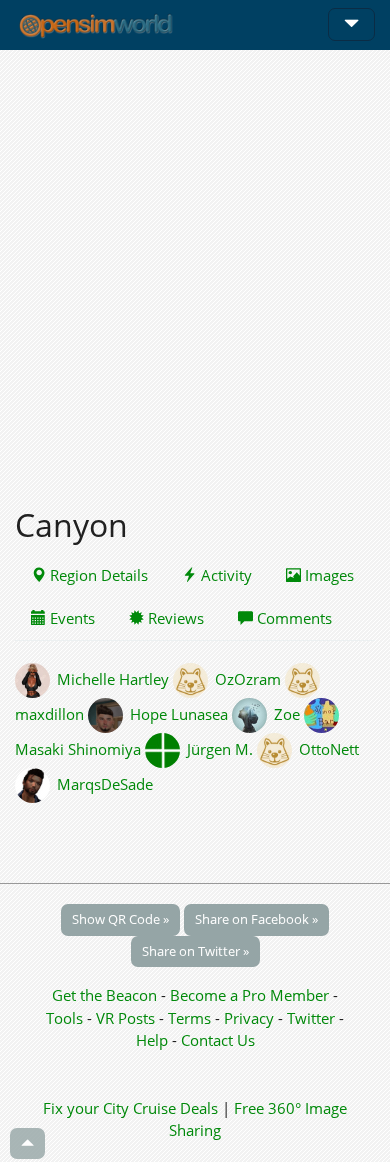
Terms (191, 1018)
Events (70, 618)
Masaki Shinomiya (78, 749)
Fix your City (86, 1108)
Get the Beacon (104, 995)
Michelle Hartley (113, 679)
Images (327, 575)
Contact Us (218, 1040)
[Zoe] (253, 714)
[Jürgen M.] (166, 749)
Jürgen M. (220, 749)
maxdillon (49, 714)
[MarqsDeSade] (36, 784)
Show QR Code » (120, 919)
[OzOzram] (194, 679)
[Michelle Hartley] (36, 679)
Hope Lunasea (179, 714)
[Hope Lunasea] (109, 714)
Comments (292, 618)
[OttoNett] (278, 749)
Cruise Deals (175, 1108)
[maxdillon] (304, 679)
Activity (224, 575)
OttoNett (329, 749)
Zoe (287, 714)
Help (152, 1040)
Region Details (97, 575)
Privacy (249, 1018)
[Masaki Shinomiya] (323, 714)
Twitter (311, 1018)
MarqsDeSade (105, 784)
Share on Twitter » (195, 951)
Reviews (174, 618)
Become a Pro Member (251, 995)
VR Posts (127, 1018)
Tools (66, 1018)
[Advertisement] (195, 267)
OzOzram (248, 679)
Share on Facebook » (256, 919)
